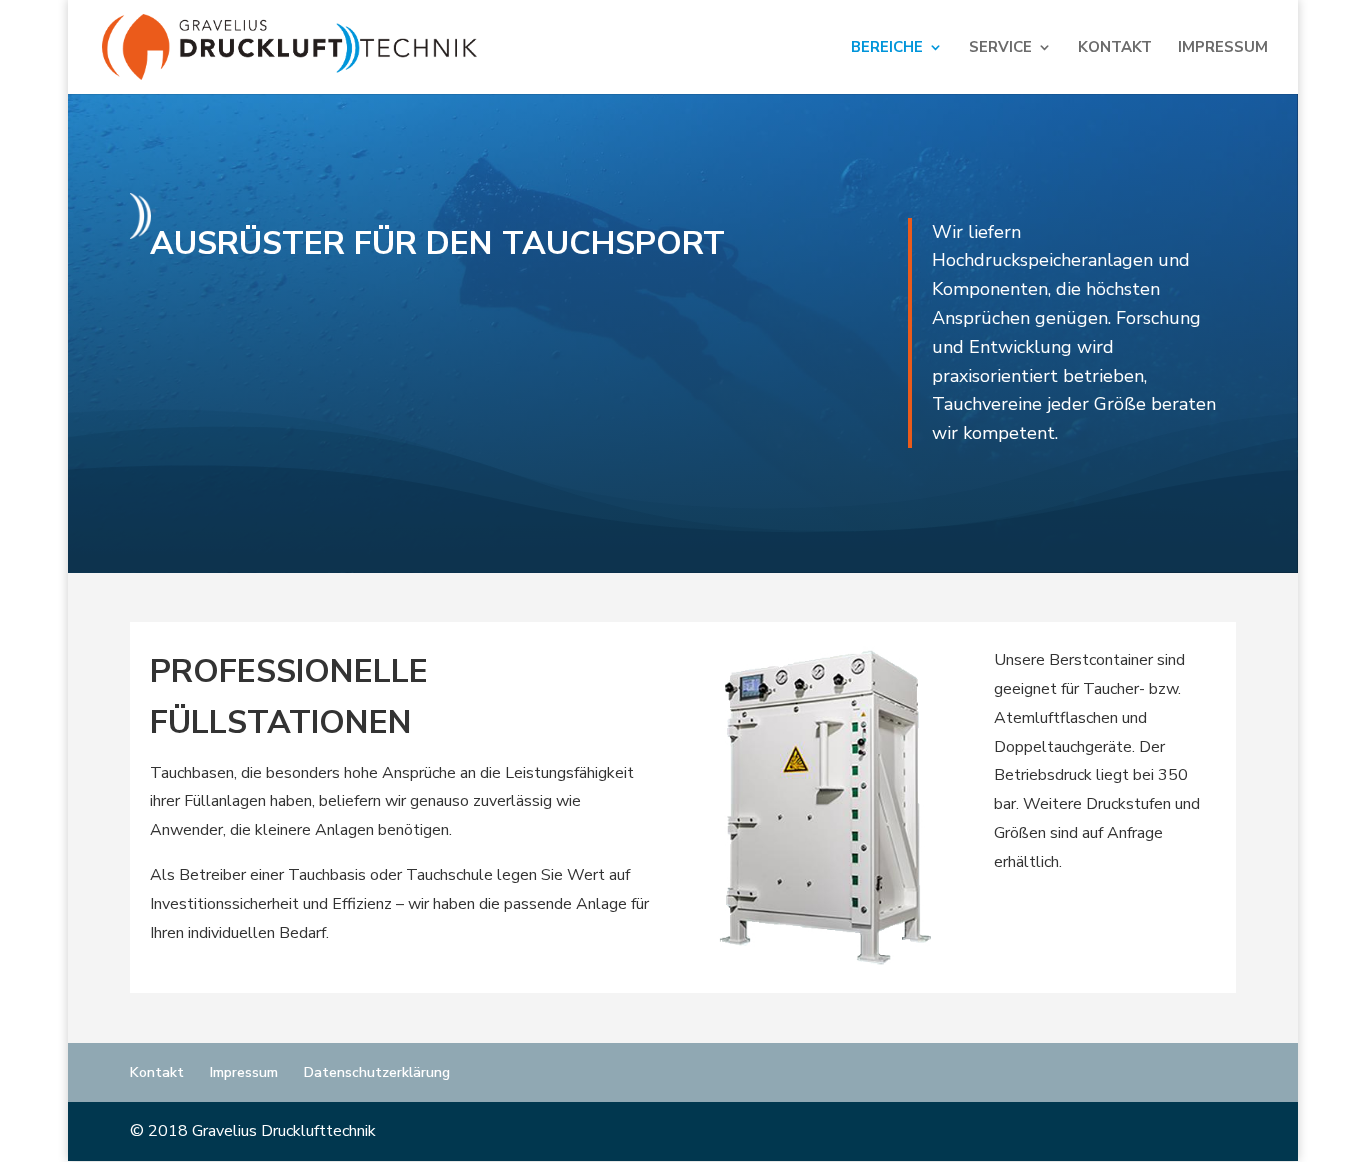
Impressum (1223, 48)
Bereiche (887, 48)
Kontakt (1115, 48)
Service (1000, 48)
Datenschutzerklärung (377, 1072)
